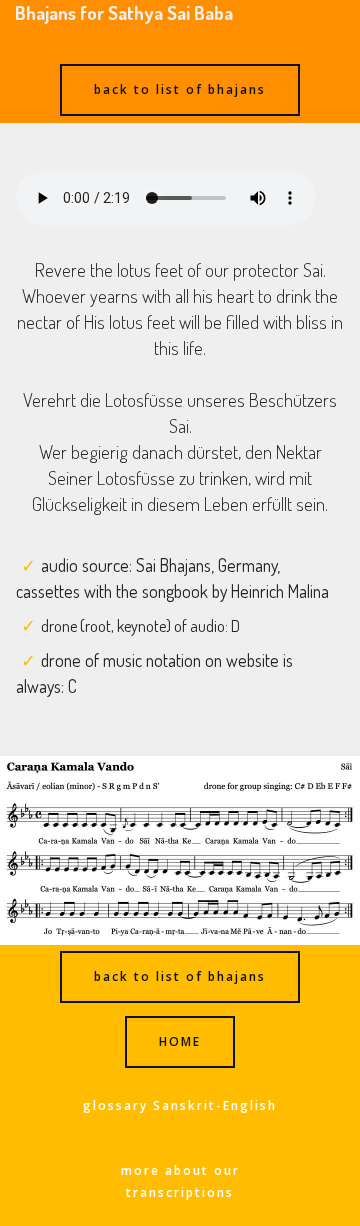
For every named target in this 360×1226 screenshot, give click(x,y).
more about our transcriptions (180, 1181)
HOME (180, 1041)
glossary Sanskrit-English (180, 1105)
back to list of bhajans (180, 89)
